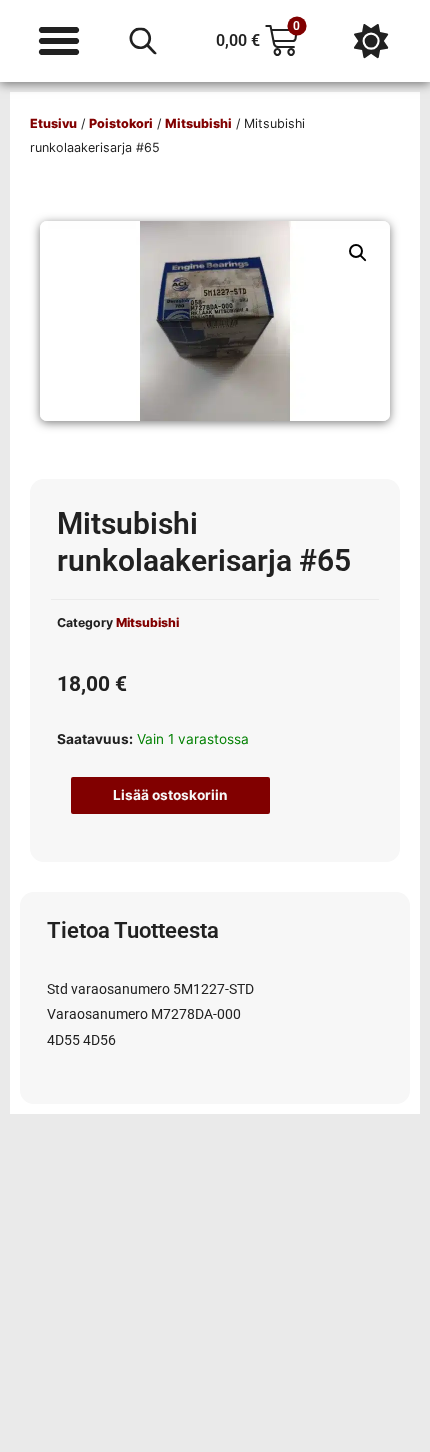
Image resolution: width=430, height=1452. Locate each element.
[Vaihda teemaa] (371, 41)
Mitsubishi (198, 123)
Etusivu (53, 123)
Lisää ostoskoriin (170, 795)
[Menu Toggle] (59, 41)
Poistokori (121, 123)
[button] (358, 253)
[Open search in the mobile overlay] (143, 41)
